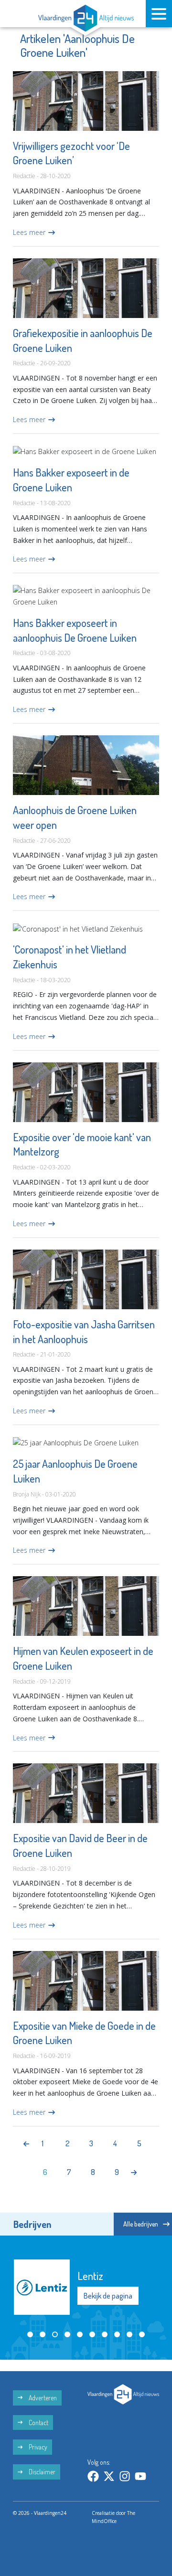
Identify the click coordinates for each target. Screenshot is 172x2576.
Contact (38, 2422)
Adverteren (42, 2398)
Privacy (37, 2447)
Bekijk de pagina (108, 2296)
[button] (30, 2334)
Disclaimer (41, 2472)
